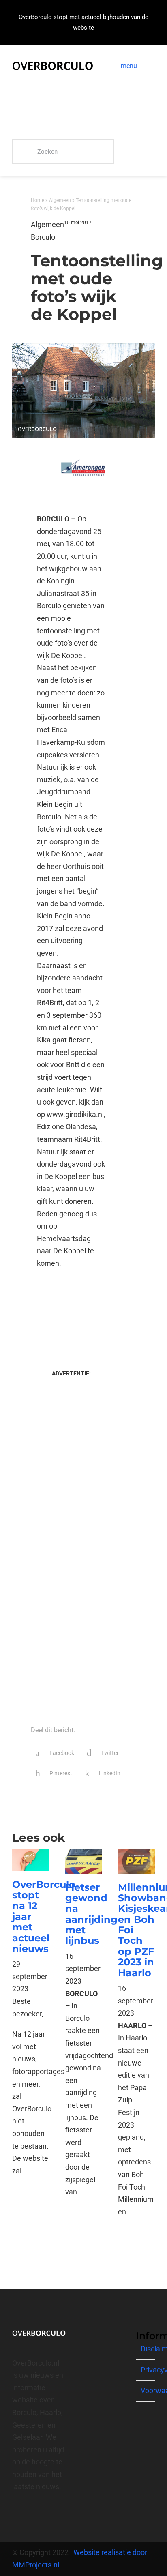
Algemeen (60, 200)
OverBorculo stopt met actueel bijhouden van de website (83, 22)
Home (37, 200)
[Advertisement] (71, 1311)
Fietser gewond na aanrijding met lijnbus (91, 1914)
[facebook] (15, 2516)
